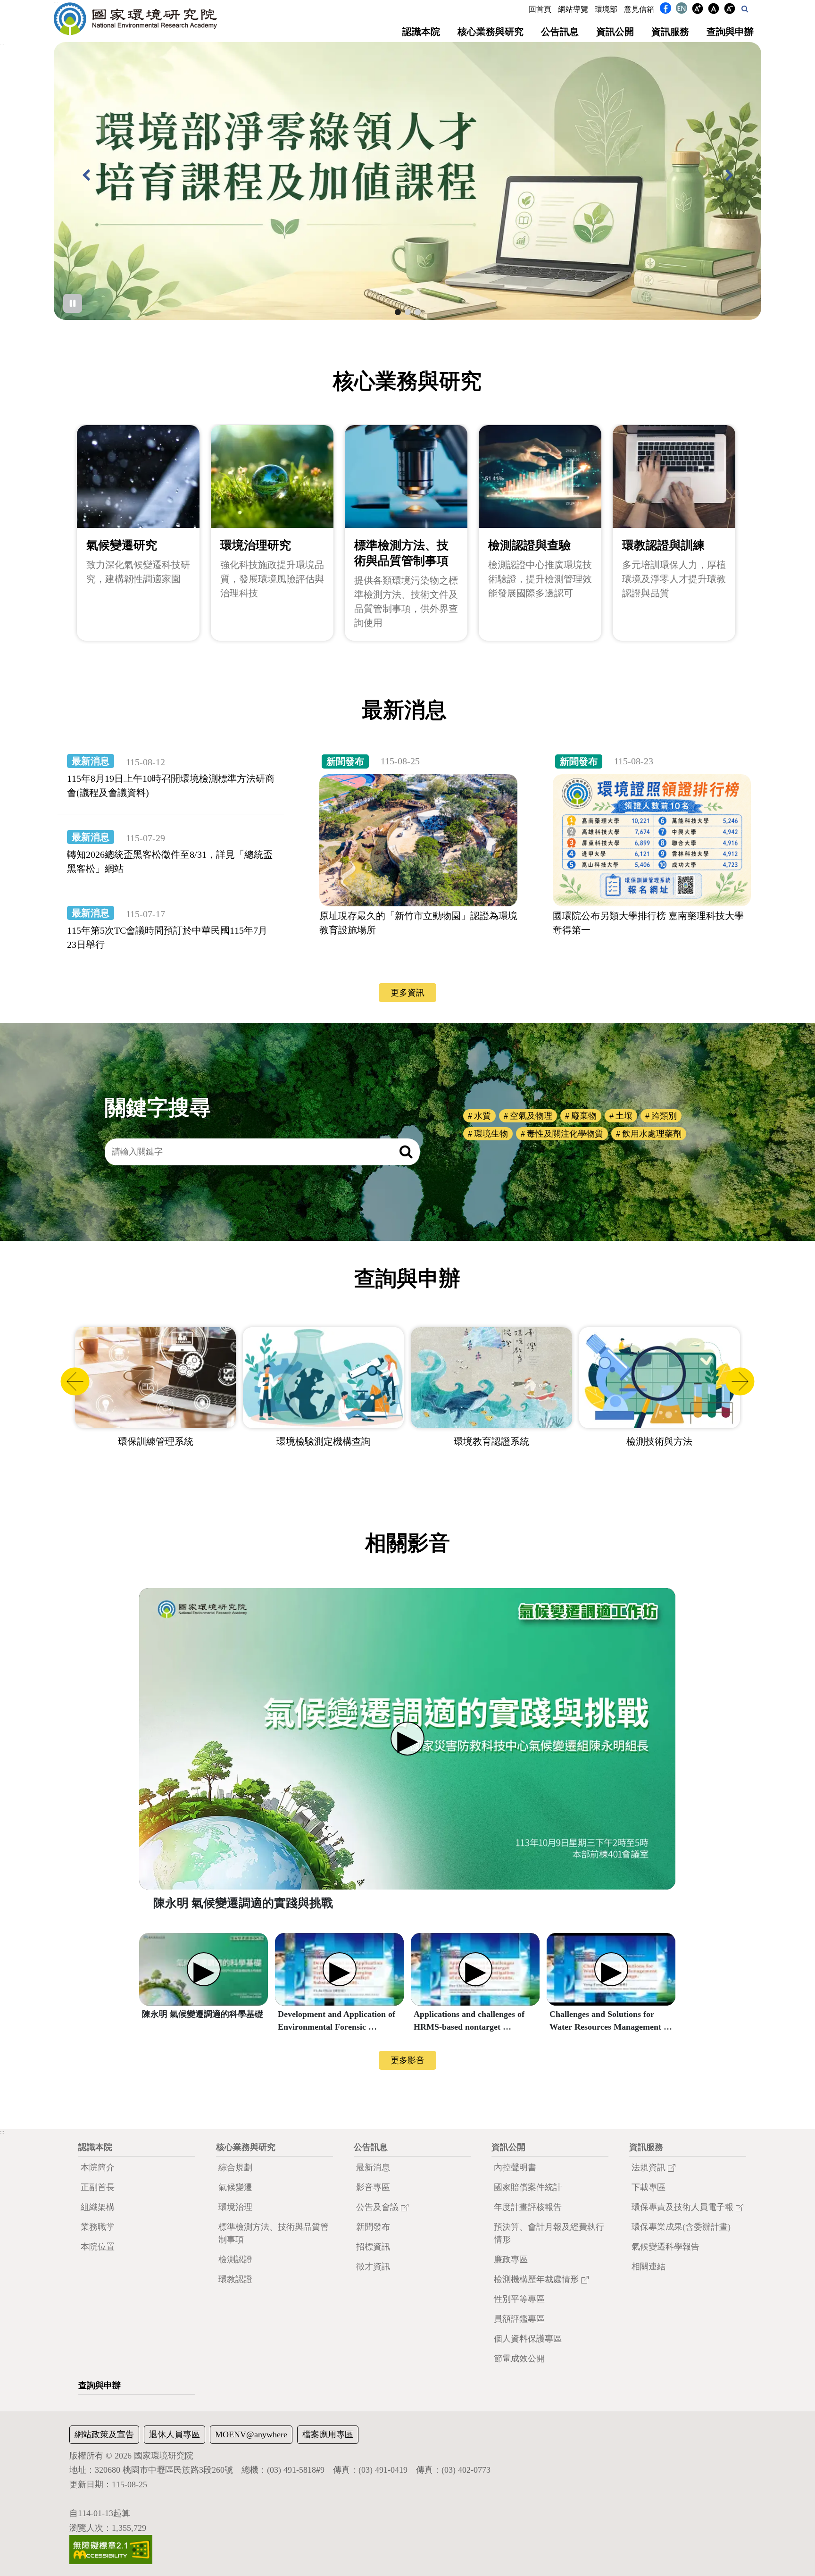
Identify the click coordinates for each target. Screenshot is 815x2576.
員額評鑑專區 (519, 2319)
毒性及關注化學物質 (565, 1134)
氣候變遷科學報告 (665, 2247)
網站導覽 (573, 9)
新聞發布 (373, 2227)
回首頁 (540, 9)
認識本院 (421, 32)
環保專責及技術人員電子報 (684, 2207)
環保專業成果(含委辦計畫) (681, 2227)
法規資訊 (650, 2167)
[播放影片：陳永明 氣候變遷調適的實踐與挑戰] (407, 1739)
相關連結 (649, 2267)
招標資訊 (373, 2247)
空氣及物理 (531, 1116)
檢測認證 (235, 2259)
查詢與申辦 (730, 32)
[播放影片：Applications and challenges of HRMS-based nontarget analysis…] (475, 1969)
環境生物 (491, 1134)
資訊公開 (615, 32)
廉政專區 (511, 2259)
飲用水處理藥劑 (652, 1134)
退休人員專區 (175, 2434)
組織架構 (98, 2207)
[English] (682, 10)
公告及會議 (378, 2207)
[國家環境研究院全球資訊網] (135, 19)
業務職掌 (98, 2227)
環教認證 (235, 2279)
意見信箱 (639, 9)
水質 (482, 1116)
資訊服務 (670, 32)
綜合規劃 (235, 2167)
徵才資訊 (373, 2267)
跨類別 (664, 1116)
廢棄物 (584, 1116)
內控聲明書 (515, 2167)
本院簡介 (98, 2167)
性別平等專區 (519, 2299)
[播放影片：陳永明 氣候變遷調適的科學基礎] (204, 1969)
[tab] (398, 312)
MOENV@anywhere (251, 2434)
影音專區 (373, 2187)
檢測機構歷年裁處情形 (537, 2279)
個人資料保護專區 (528, 2339)
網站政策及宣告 (104, 2434)
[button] (745, 9)
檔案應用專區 (328, 2434)
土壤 (624, 1116)
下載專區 (649, 2187)
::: (56, 3)
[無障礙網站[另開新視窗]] (111, 2549)
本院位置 (98, 2247)
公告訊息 (560, 32)
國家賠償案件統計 (528, 2187)
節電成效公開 (519, 2359)
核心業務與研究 (491, 32)
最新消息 (373, 2167)
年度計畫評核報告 (528, 2207)
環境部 (606, 9)
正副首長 (98, 2187)
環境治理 (235, 2207)
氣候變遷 (235, 2187)
